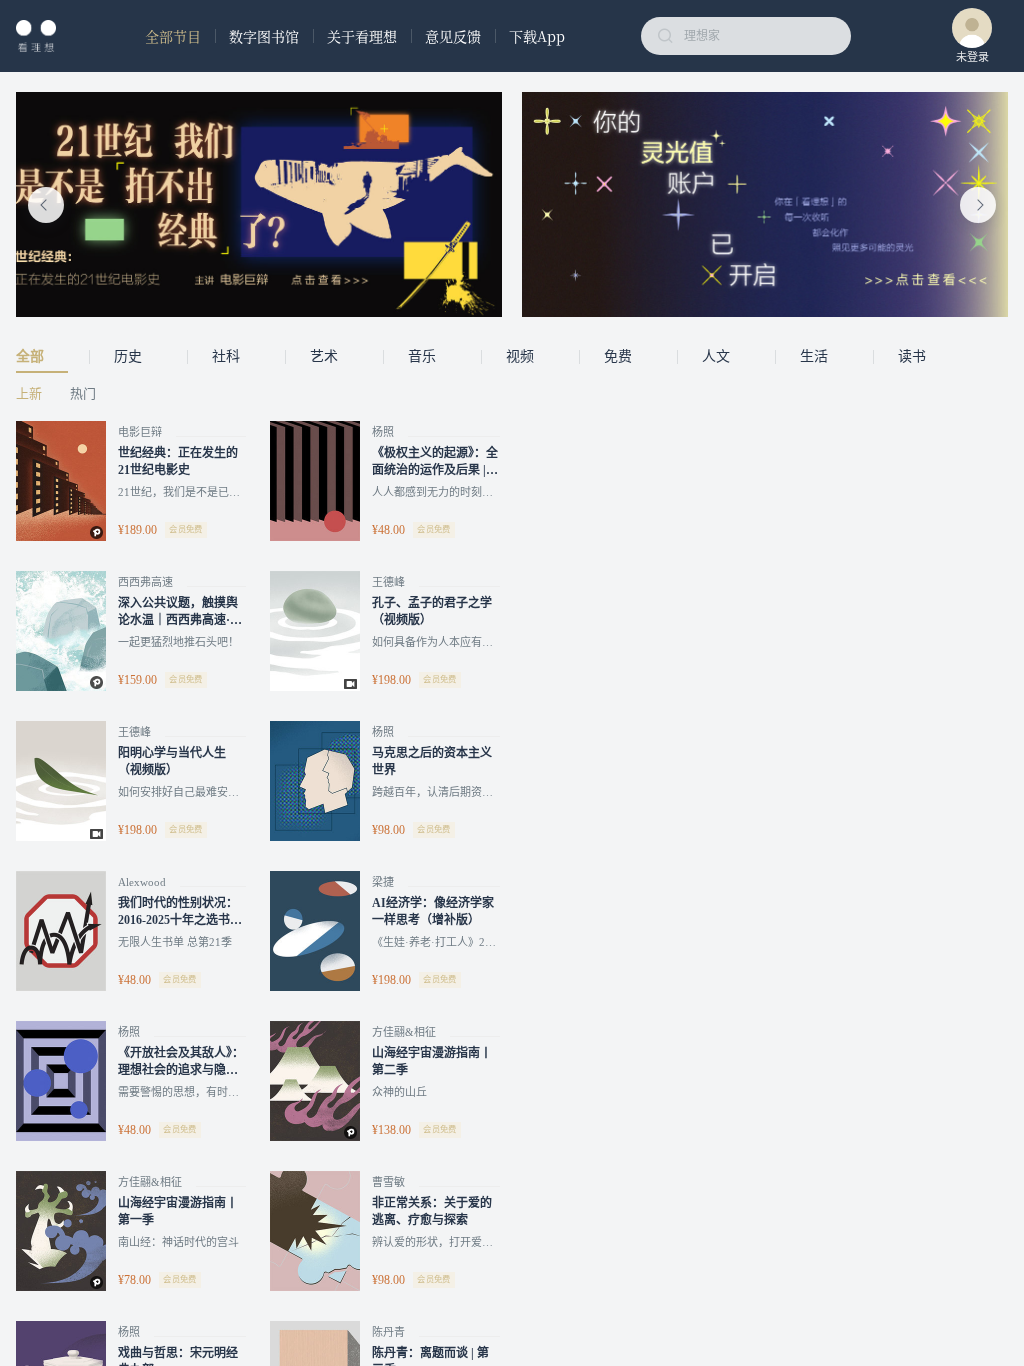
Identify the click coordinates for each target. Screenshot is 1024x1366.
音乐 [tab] (422, 356)
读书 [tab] (912, 356)
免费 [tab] (618, 356)
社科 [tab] (226, 356)
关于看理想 (362, 36)
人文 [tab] (716, 356)
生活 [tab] (814, 356)
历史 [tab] (128, 356)
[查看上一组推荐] (46, 205)
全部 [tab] (30, 356)
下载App (537, 36)
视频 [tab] (520, 356)
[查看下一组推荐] (978, 205)
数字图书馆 (264, 36)
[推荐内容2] (765, 204)
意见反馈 (453, 36)
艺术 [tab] (324, 356)
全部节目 (173, 36)
